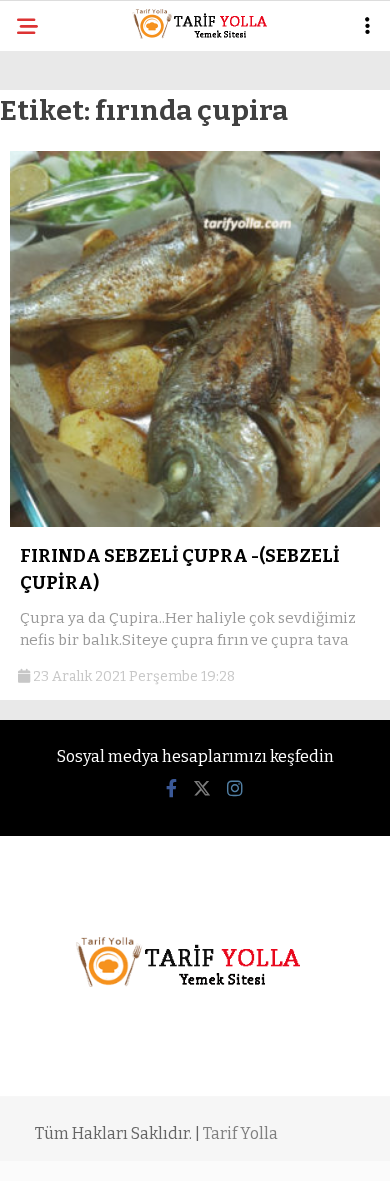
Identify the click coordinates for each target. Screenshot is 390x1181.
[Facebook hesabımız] (171, 789)
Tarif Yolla (240, 1133)
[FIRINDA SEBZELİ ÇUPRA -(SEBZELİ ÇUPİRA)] (195, 522)
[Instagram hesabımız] (235, 789)
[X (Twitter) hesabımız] (202, 789)
